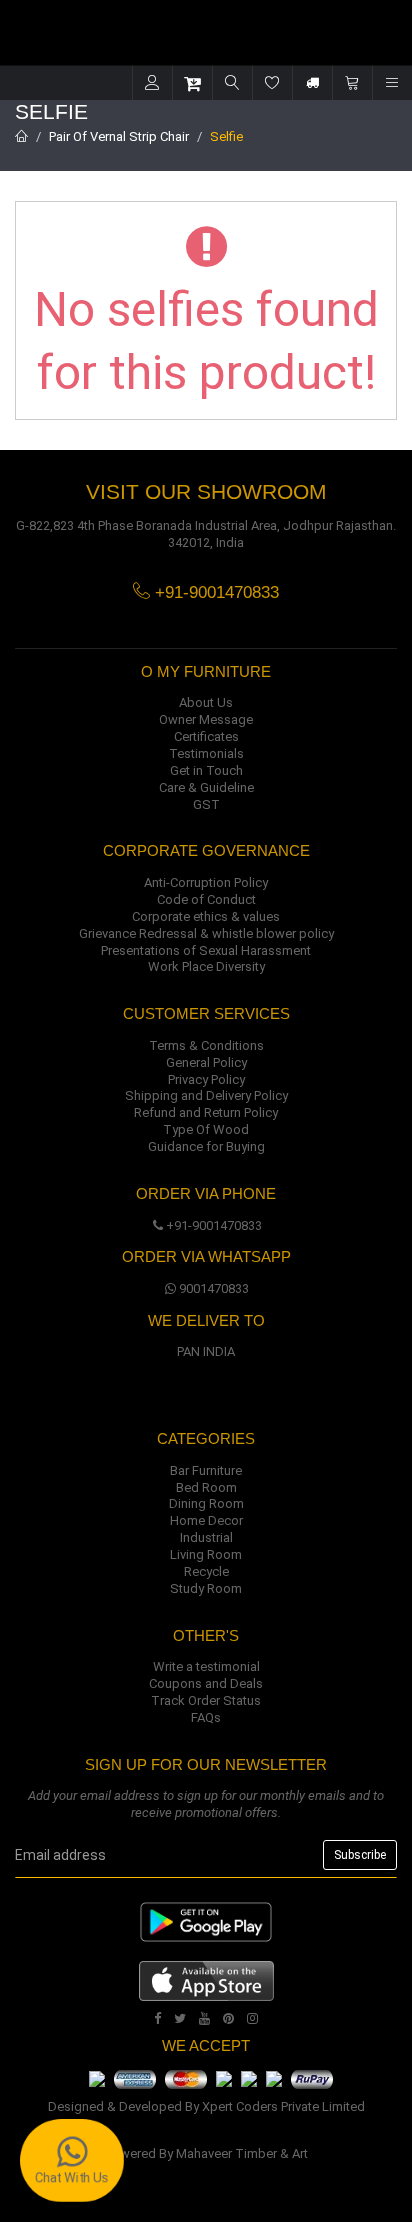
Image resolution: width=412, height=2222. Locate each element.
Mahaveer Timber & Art (242, 2153)
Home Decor (206, 1520)
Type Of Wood (206, 1129)
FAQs (206, 1717)
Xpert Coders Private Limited (283, 2106)
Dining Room (206, 1503)
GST (206, 804)
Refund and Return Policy (206, 1112)
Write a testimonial (206, 1666)
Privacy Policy (206, 1079)
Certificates (206, 736)
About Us (206, 702)
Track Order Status (206, 1700)
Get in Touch (206, 770)
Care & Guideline (206, 787)
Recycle (206, 1571)
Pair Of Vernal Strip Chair (119, 136)
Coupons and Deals (206, 1683)
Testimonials (206, 753)
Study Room (206, 1588)
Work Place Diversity (206, 966)
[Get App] (206, 1980)
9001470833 (214, 1288)
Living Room (206, 1554)
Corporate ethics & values (206, 916)
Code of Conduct (206, 899)
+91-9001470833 (214, 1225)
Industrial (206, 1537)
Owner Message (206, 719)
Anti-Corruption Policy (206, 882)
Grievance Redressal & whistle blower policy (206, 933)
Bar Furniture (206, 1470)
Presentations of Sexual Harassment (206, 950)
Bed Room (206, 1487)
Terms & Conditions (206, 1045)
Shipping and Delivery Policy (206, 1095)
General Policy (206, 1062)
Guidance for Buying (206, 1146)
